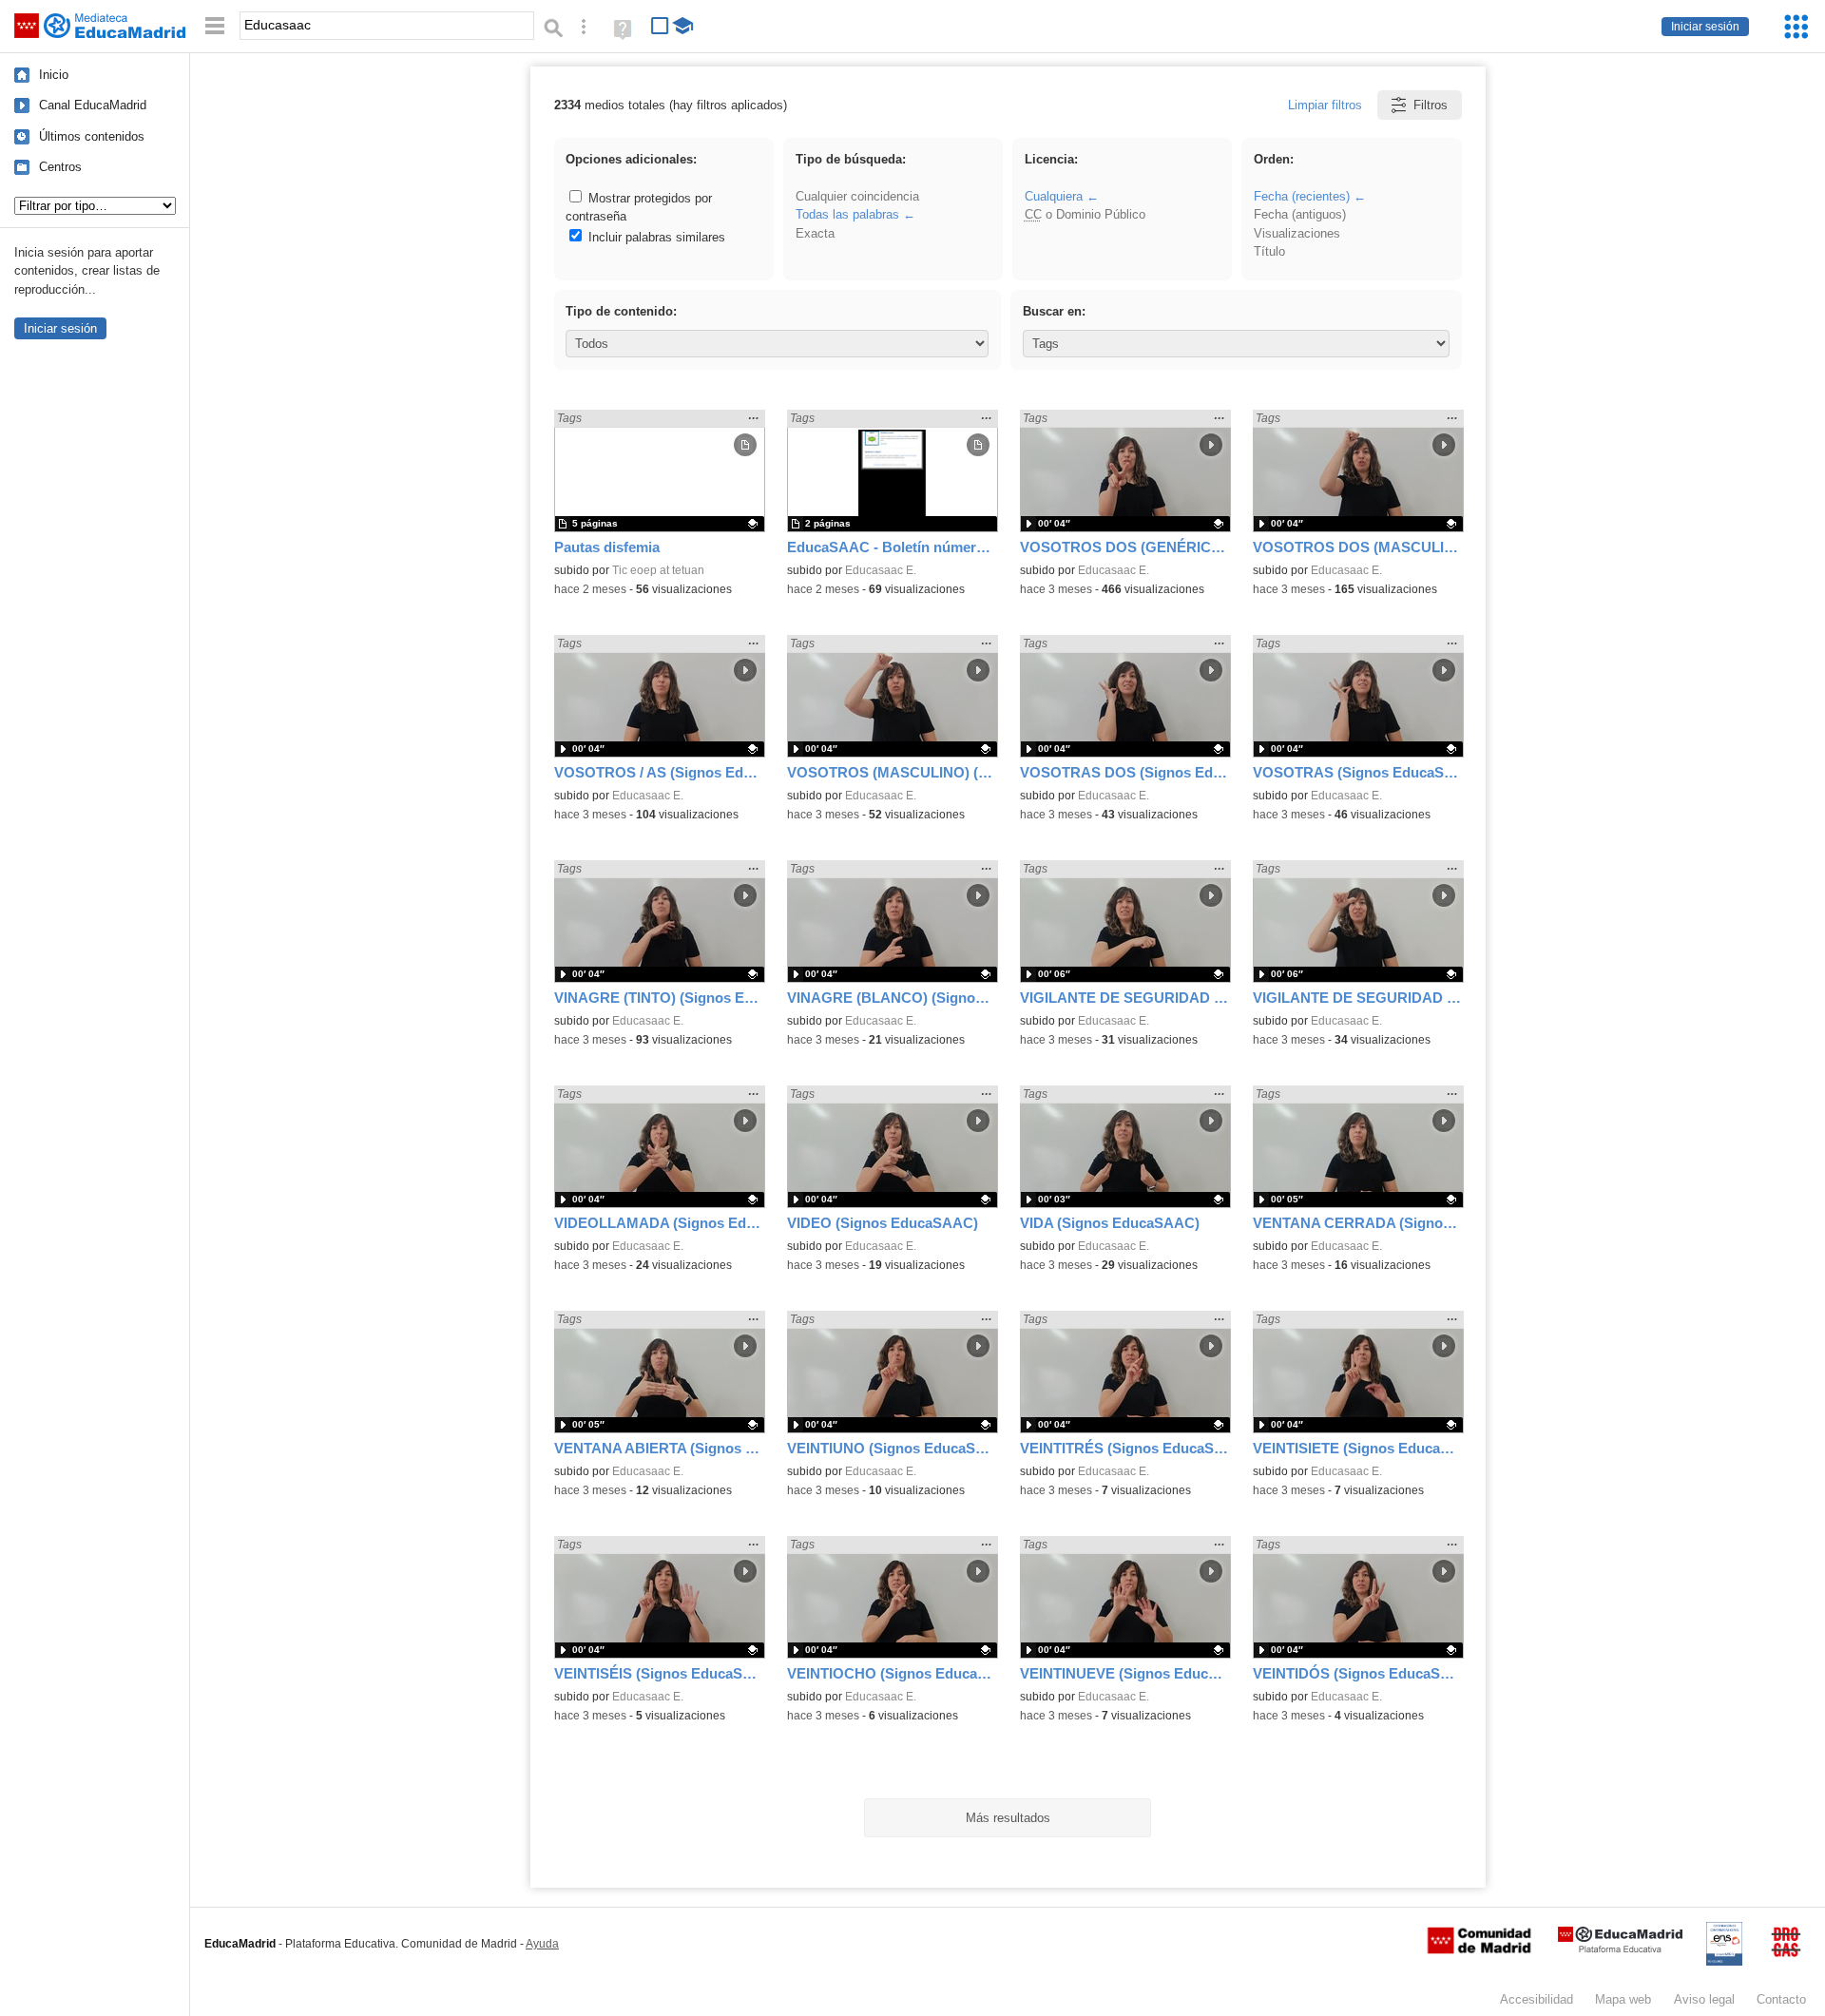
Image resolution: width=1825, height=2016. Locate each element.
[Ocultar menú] (215, 26)
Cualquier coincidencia (857, 196)
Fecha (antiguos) (1300, 214)
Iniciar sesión (1705, 27)
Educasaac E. (881, 570)
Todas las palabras (847, 214)
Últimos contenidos (92, 136)
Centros (60, 167)
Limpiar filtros (1325, 105)
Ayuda (542, 1944)
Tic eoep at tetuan (658, 570)
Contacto (1781, 1999)
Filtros (1431, 105)
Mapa (1623, 1999)
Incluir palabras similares (655, 237)
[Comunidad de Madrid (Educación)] (1479, 1949)
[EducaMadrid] (1620, 1949)
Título (1269, 251)
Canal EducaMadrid (93, 105)
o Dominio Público (1085, 214)
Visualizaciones (1297, 233)
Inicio (54, 75)
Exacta (815, 233)
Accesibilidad (1537, 1999)
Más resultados (1008, 1818)
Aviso (1704, 1999)
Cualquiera (1054, 196)
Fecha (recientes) (1302, 196)
